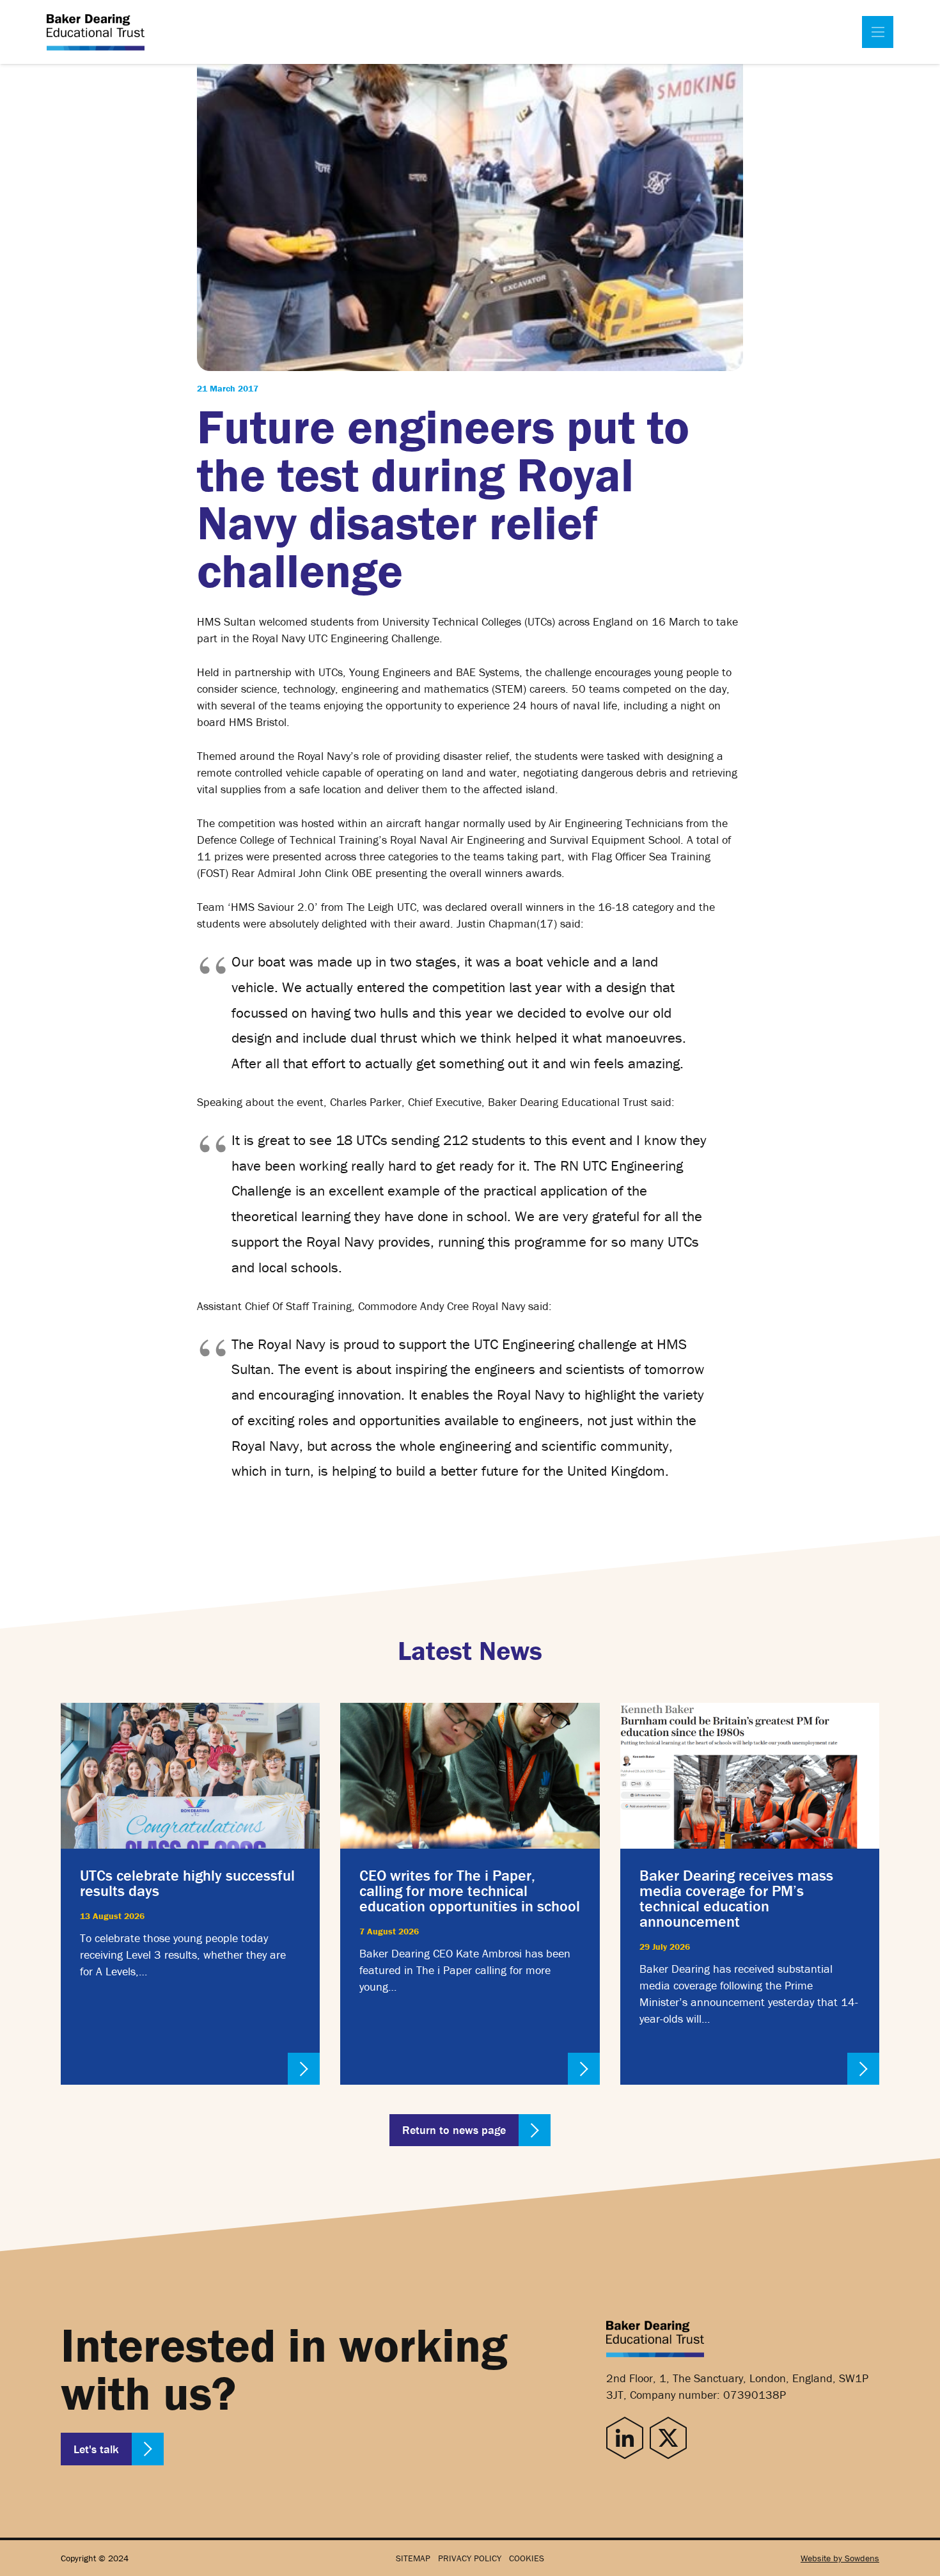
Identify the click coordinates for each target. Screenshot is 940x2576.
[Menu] (878, 32)
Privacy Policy (470, 2558)
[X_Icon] (668, 2438)
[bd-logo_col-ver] (96, 32)
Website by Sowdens (840, 2558)
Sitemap (413, 2558)
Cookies (527, 2558)
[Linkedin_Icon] (625, 2438)
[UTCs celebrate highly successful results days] (190, 1894)
